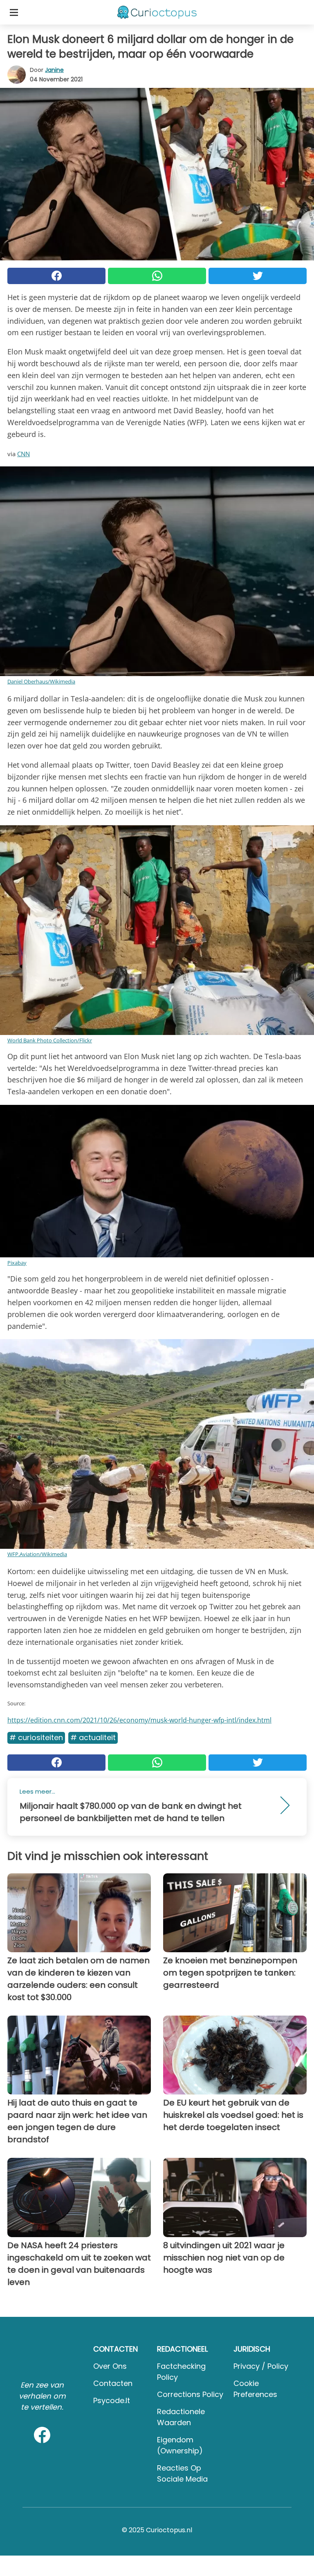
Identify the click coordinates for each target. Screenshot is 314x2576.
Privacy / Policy (261, 2366)
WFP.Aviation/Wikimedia (37, 1554)
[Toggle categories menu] (14, 12)
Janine (54, 70)
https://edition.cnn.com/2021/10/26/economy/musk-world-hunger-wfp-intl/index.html (139, 1720)
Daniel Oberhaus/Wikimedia (41, 681)
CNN (24, 454)
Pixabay (17, 1263)
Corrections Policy (190, 2394)
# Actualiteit (93, 1737)
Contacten (113, 2383)
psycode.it (112, 2400)
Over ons (110, 2366)
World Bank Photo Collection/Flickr (50, 1040)
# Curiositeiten (36, 1737)
